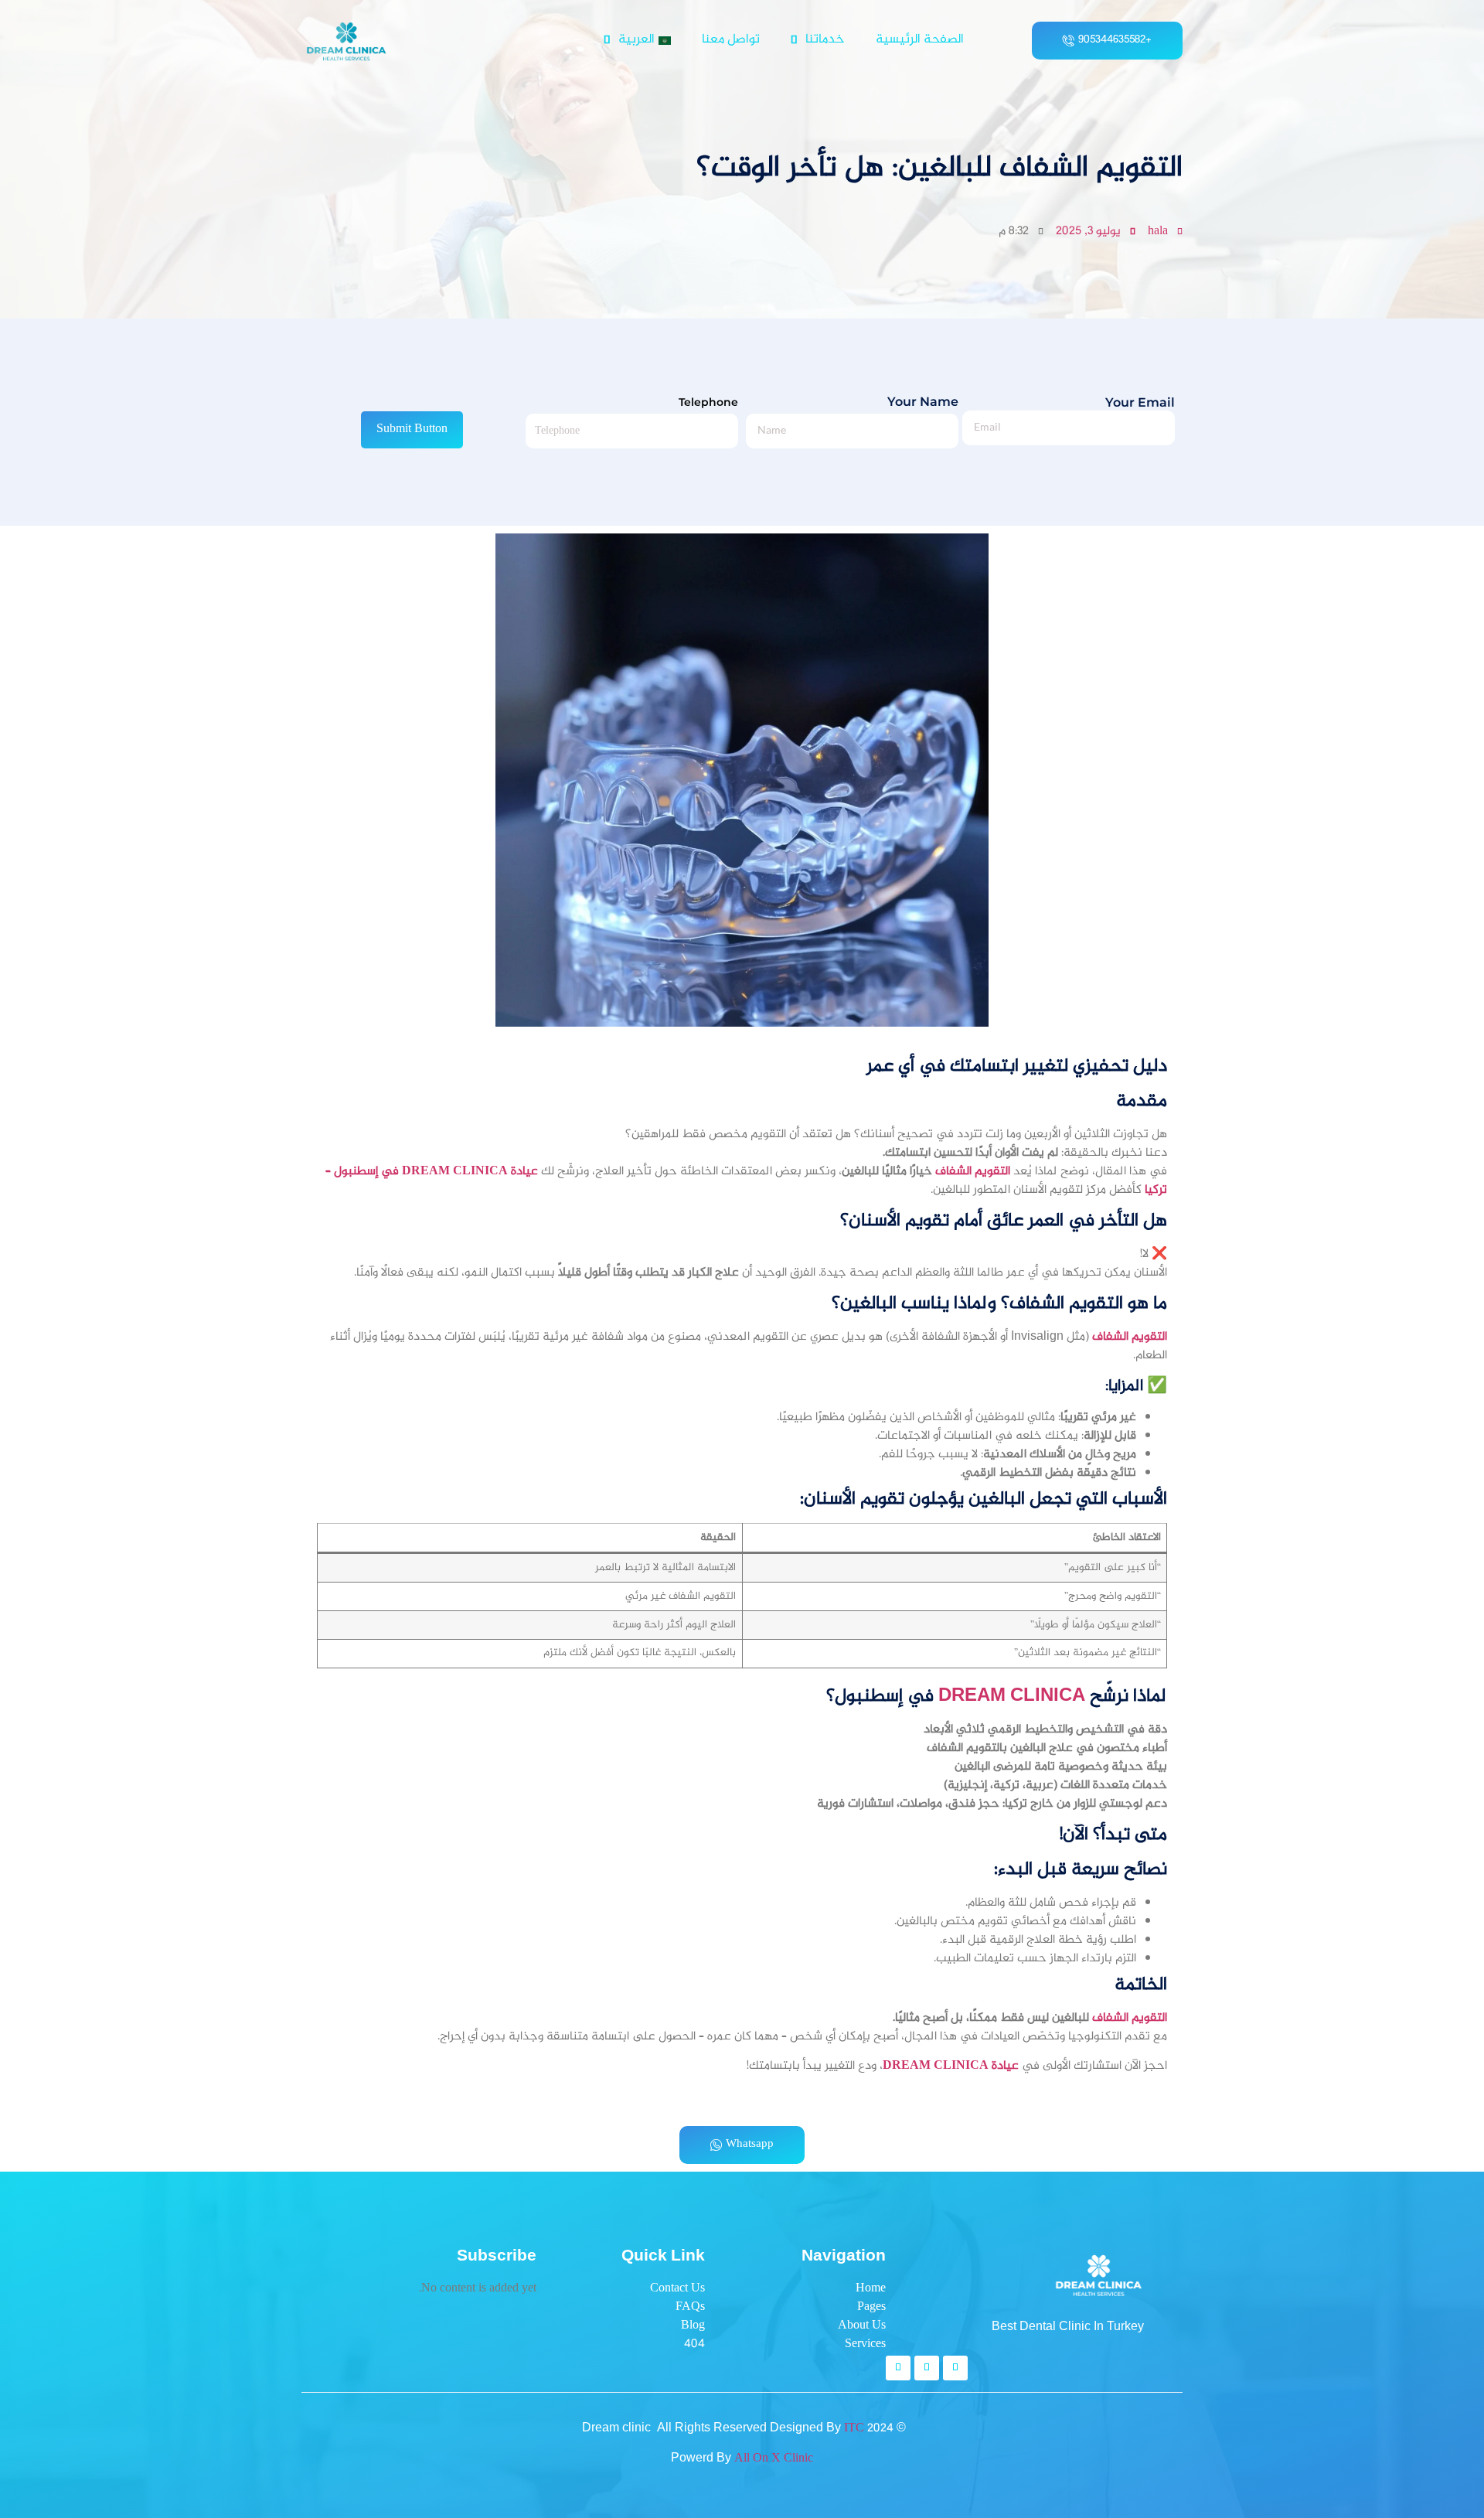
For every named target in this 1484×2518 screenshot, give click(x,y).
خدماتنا (825, 40)
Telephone (708, 402)
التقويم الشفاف (973, 1172)
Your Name (923, 402)
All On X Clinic (774, 2459)
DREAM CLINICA (1012, 1697)
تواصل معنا (731, 40)
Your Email (1140, 403)
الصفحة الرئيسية (920, 40)
